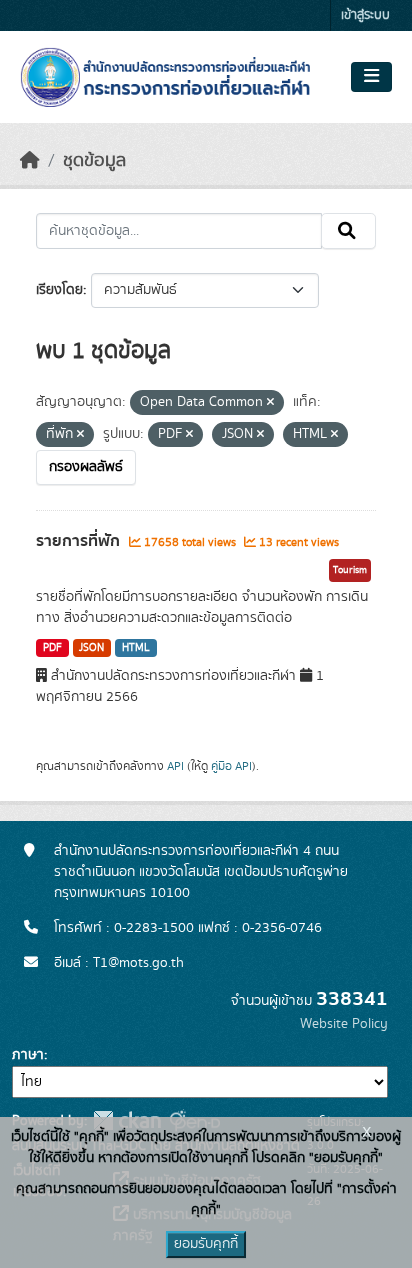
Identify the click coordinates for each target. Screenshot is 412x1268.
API (175, 766)
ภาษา (28, 1055)
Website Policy (344, 1024)
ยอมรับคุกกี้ (206, 1244)
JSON (91, 648)
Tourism (350, 570)
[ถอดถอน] (270, 403)
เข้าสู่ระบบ (365, 15)
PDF (52, 648)
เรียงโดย (59, 290)
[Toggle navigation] (371, 77)
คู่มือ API (231, 766)
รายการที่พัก (80, 541)
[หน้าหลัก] (30, 161)
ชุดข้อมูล (94, 161)
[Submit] (348, 231)
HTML (136, 648)
